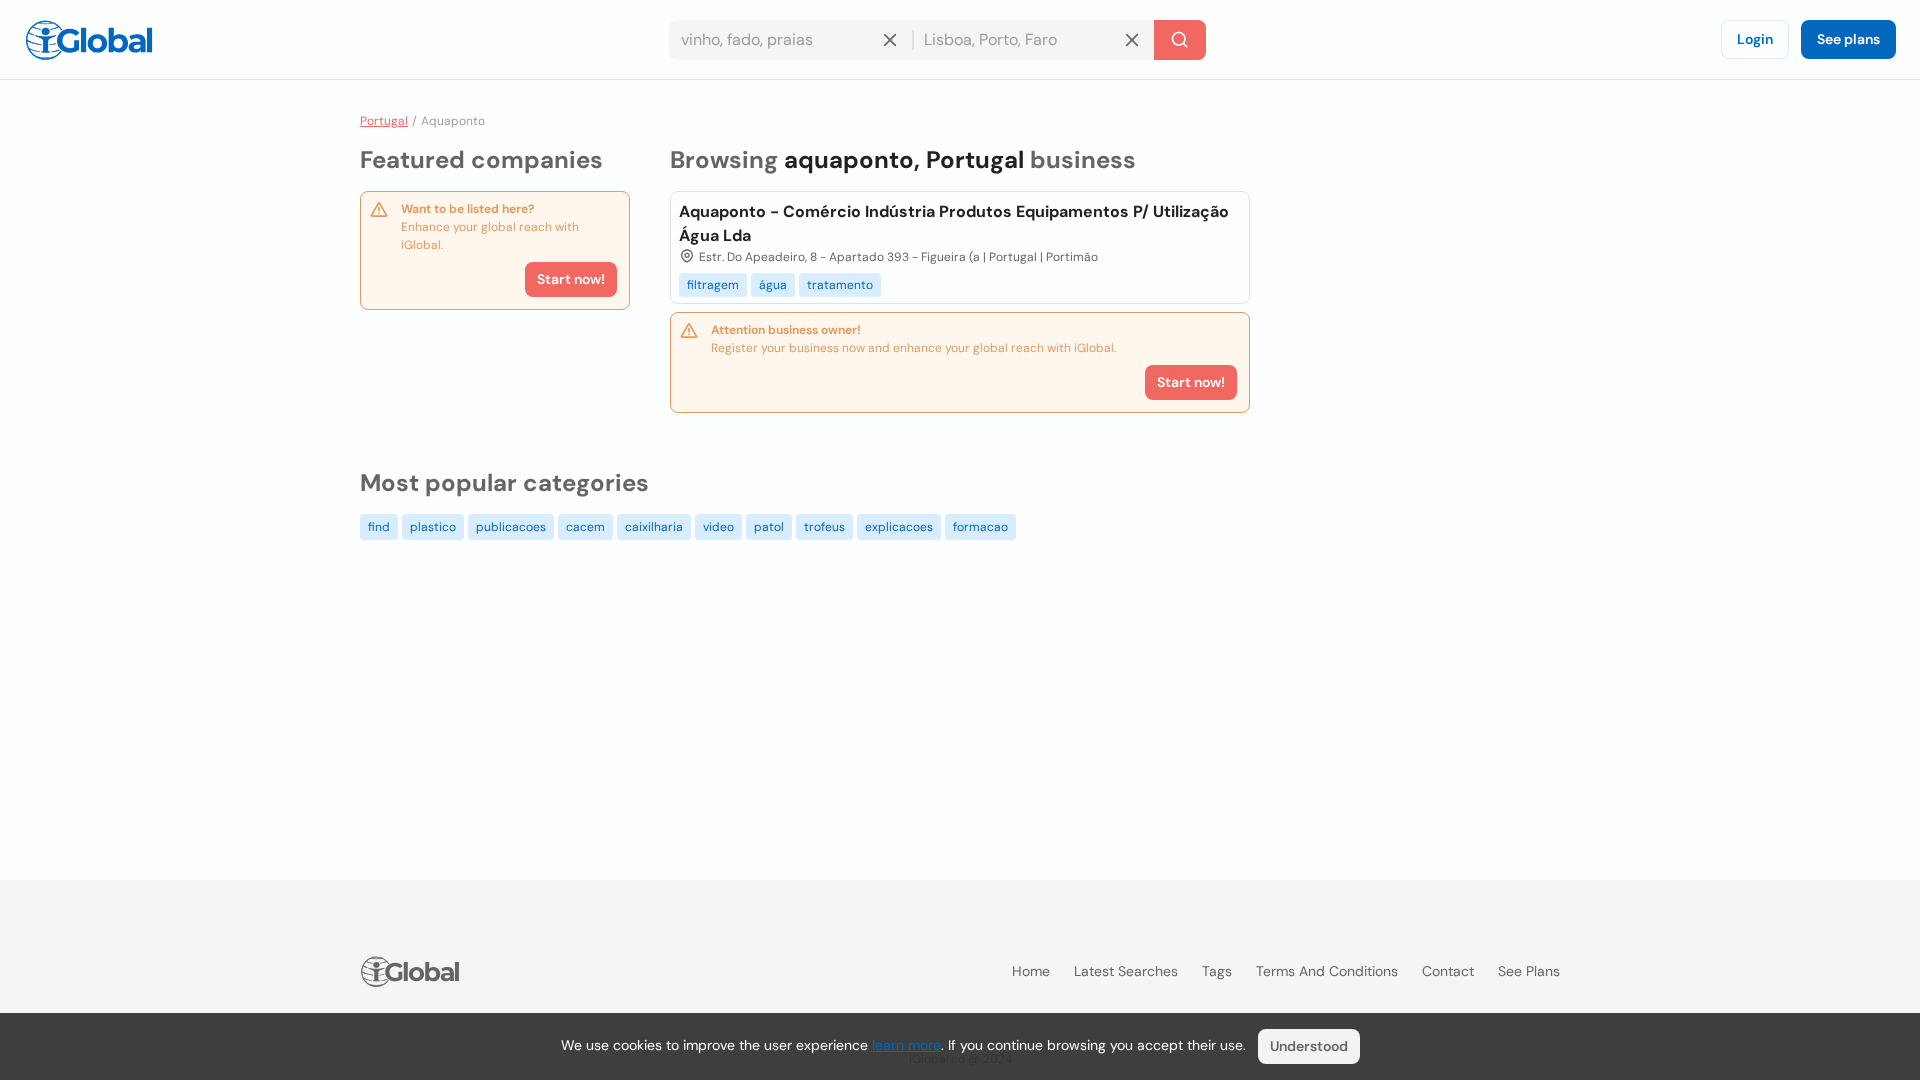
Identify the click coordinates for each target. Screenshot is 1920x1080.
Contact (1448, 971)
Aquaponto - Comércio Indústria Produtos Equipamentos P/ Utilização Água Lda (954, 223)
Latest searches (1126, 971)
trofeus (824, 527)
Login (1755, 39)
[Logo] (89, 40)
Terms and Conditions (1327, 971)
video (718, 527)
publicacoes (511, 527)
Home (1031, 971)
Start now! (571, 279)
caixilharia (654, 527)
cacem (585, 527)
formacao (980, 527)
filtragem (713, 285)
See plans (1848, 39)
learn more (906, 1045)
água (773, 285)
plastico (433, 527)
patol (769, 527)
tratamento (840, 285)
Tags (1217, 971)
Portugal (384, 121)
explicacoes (899, 527)
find (379, 527)
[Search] (1180, 40)
